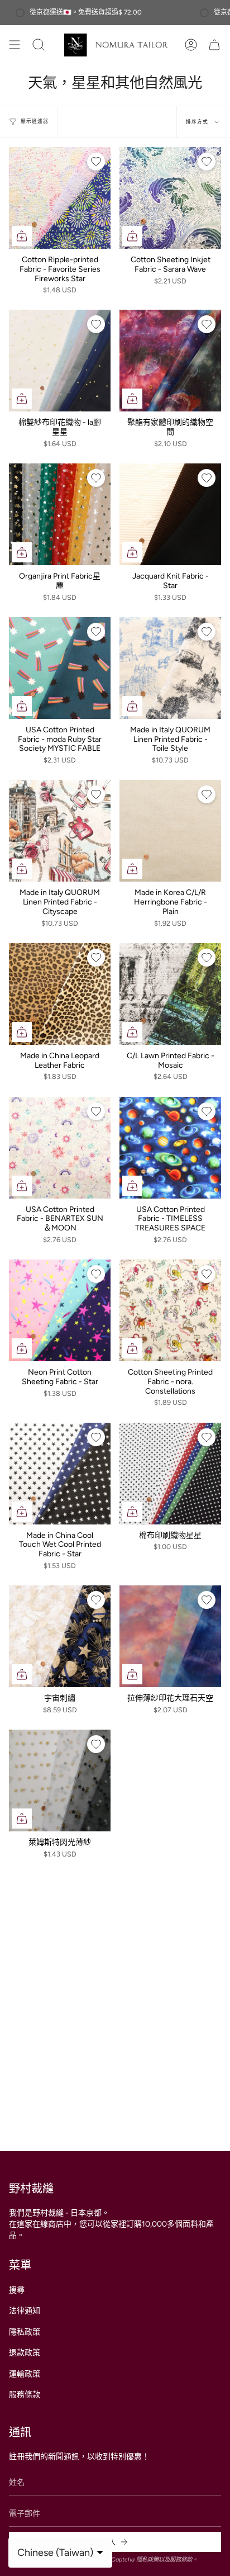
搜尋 (17, 2290)
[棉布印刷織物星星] (170, 1474)
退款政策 (25, 2353)
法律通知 (25, 2311)
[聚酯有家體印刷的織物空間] (170, 361)
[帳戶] (191, 45)
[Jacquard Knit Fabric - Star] (170, 514)
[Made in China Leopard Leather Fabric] (60, 994)
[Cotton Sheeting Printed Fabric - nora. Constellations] (170, 1310)
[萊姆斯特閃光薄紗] (60, 1781)
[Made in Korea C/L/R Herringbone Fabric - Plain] (170, 831)
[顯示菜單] (15, 45)
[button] (50, 45)
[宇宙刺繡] (60, 1636)
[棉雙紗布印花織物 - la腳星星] (60, 361)
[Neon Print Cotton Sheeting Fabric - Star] (60, 1310)
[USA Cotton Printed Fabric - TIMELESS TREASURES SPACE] (170, 1148)
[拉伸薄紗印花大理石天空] (170, 1636)
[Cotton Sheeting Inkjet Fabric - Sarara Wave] (170, 198)
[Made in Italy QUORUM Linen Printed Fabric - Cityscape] (60, 831)
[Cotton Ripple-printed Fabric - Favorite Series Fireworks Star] (60, 198)
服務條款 (25, 2395)
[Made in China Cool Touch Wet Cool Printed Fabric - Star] (60, 1474)
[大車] (214, 45)
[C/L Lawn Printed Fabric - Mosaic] (170, 994)
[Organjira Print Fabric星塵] (60, 514)
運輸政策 (25, 2374)
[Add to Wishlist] (96, 162)
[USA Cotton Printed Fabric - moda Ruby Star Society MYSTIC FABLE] (60, 668)
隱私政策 (25, 2332)
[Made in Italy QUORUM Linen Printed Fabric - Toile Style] (170, 668)
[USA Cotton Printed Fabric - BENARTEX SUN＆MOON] (60, 1148)
